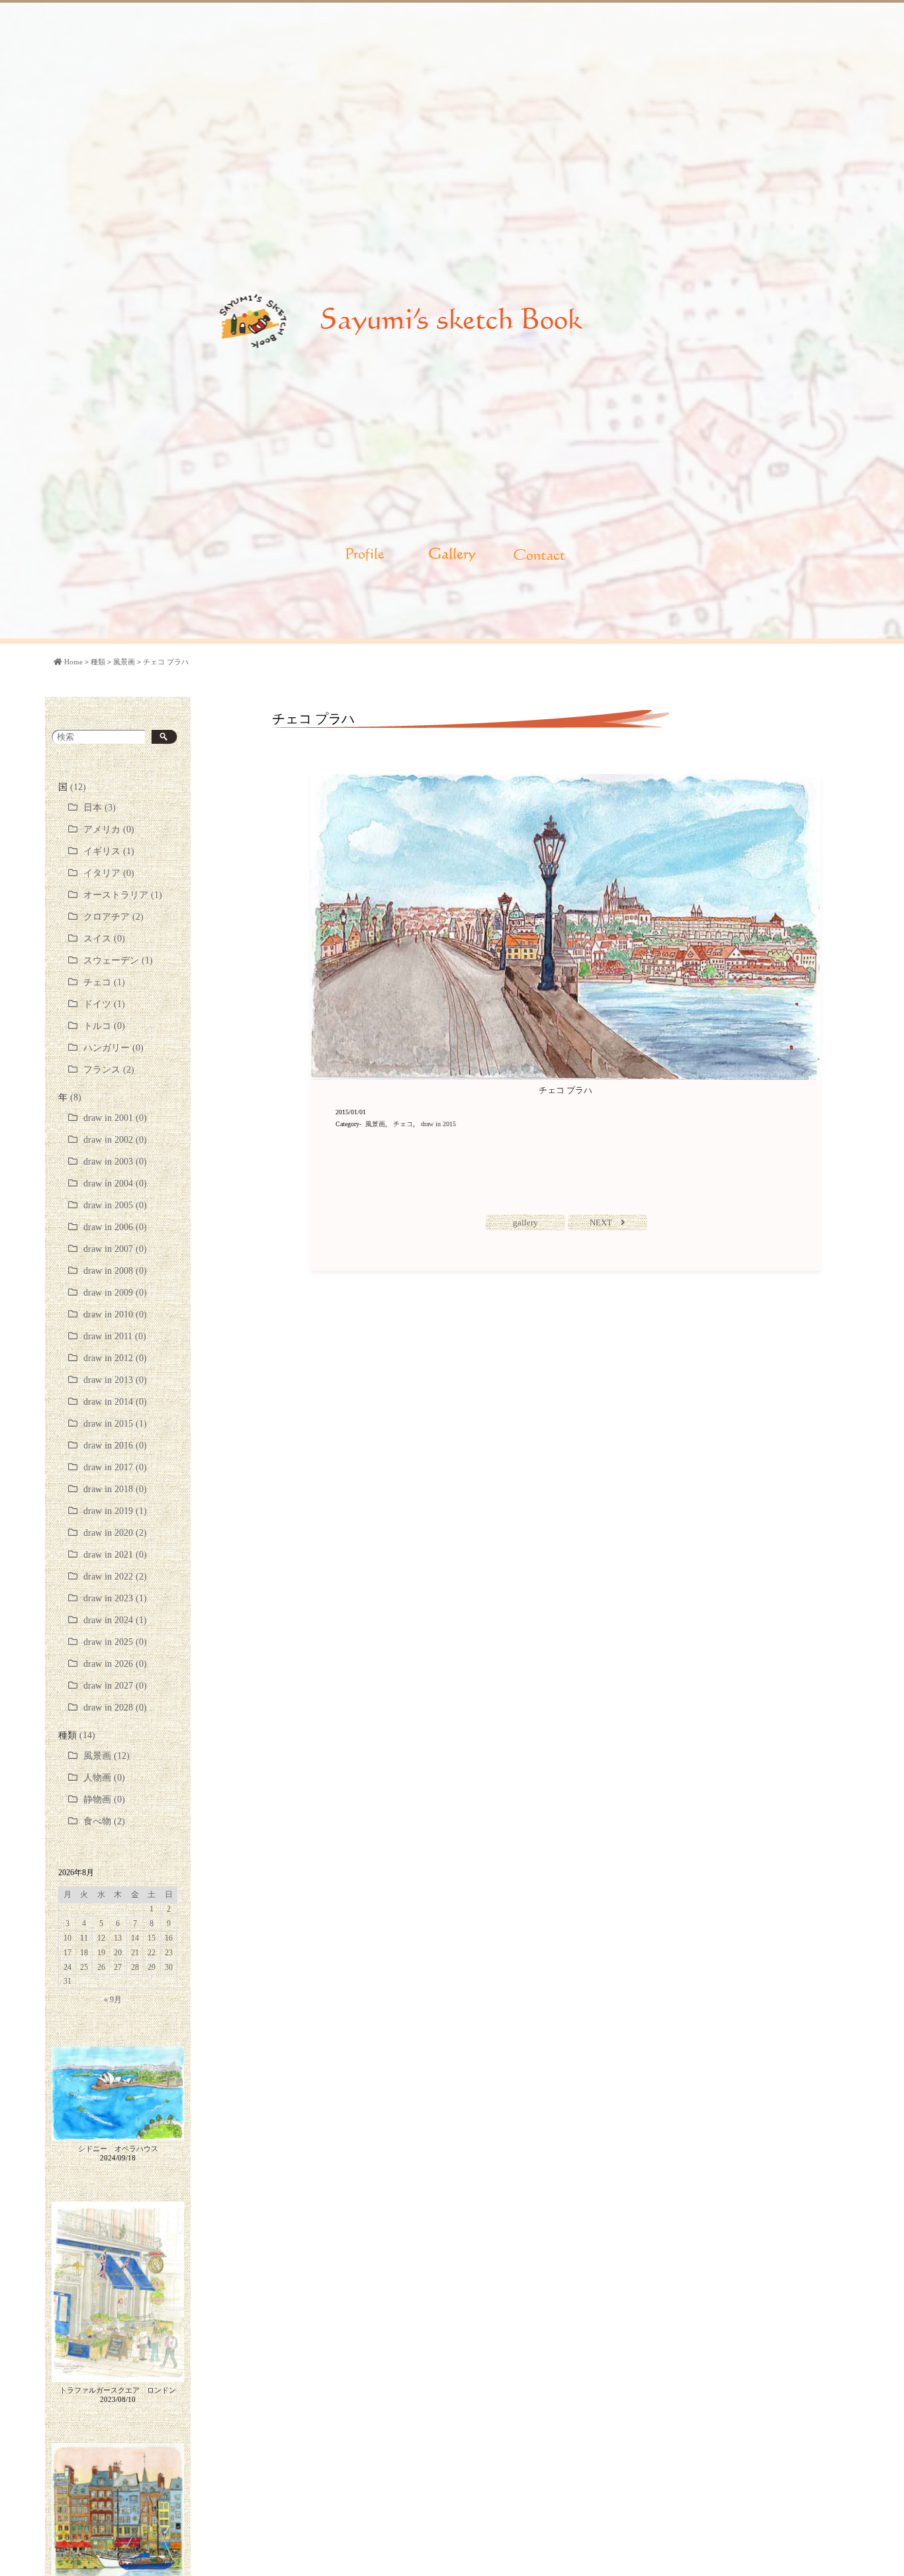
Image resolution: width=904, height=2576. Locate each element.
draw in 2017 (108, 1467)
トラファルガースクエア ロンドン (118, 2390)
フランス (102, 1070)
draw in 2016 (108, 1445)
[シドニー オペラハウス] (118, 2095)
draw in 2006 (108, 1227)
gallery (525, 1222)
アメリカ (102, 829)
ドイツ (97, 1004)
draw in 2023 (108, 1598)
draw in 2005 (108, 1205)
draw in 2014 (108, 1402)
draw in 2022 (108, 1577)
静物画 (97, 1799)
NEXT (601, 1222)
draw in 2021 (108, 1555)
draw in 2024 (108, 1620)
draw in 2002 (108, 1140)
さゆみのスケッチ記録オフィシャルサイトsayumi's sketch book (452, 321)
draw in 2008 (108, 1271)
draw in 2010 (108, 1314)
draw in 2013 (108, 1380)
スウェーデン (111, 960)
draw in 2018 (108, 1489)
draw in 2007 (108, 1249)
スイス (97, 939)
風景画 (97, 1756)
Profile (365, 555)
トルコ (97, 1026)
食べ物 (97, 1821)
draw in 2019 (108, 1511)
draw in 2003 (108, 1162)
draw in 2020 (108, 1533)
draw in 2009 (108, 1293)
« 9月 (113, 2000)
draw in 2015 (108, 1424)
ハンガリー (107, 1048)
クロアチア (107, 917)
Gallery (452, 555)
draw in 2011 (108, 1336)
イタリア (102, 873)
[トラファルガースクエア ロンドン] (118, 2292)
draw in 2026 (108, 1664)
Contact (539, 555)
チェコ (97, 982)
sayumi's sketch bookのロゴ (253, 321)
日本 (93, 808)
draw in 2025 (108, 1642)
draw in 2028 (108, 1708)
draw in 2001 (108, 1118)
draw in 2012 (108, 1358)
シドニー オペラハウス (118, 2149)
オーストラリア (116, 895)
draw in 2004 (108, 1183)
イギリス (102, 851)
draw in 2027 (108, 1686)
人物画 (97, 1778)
